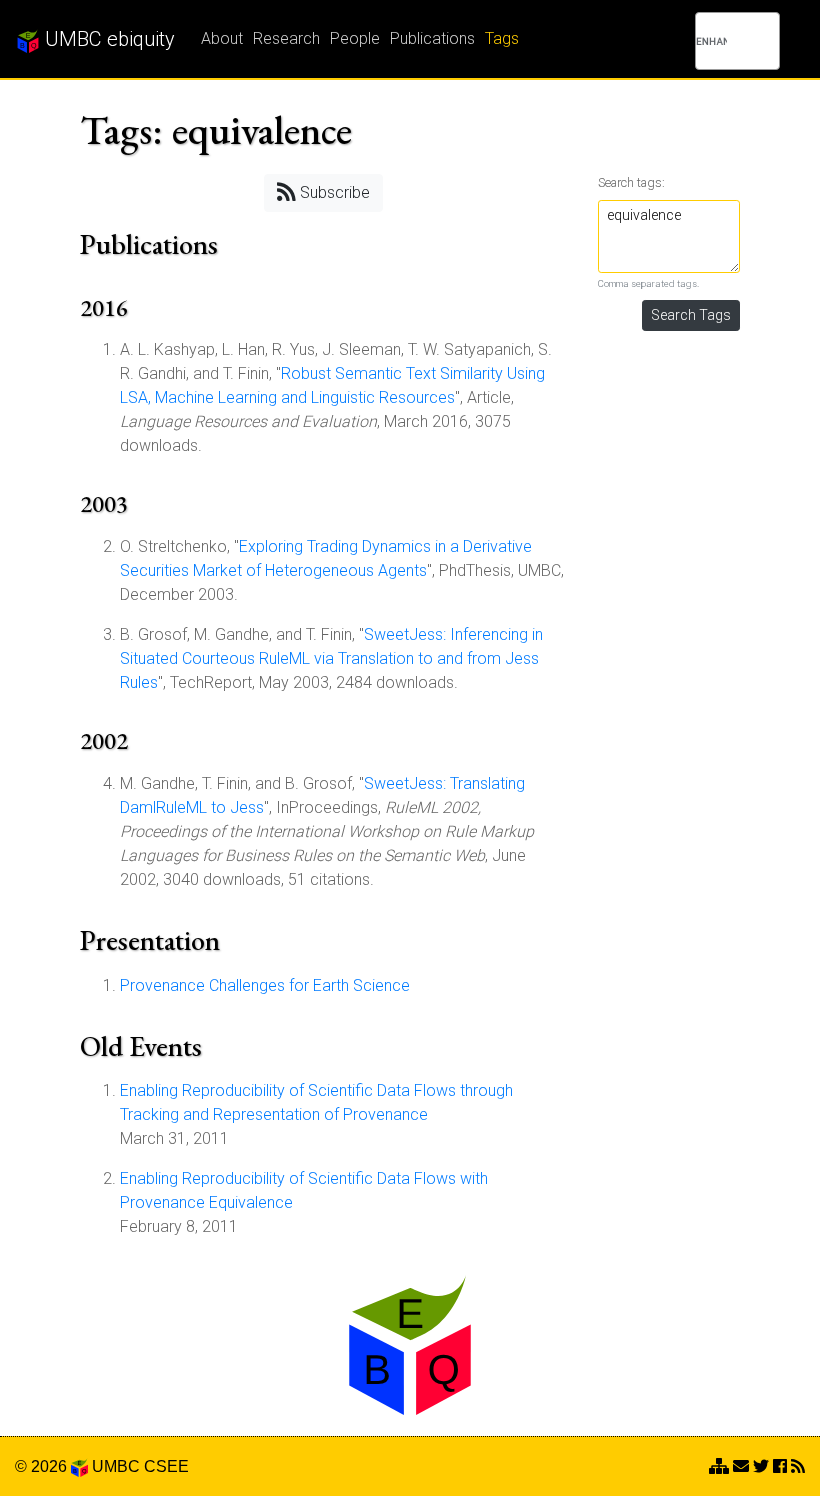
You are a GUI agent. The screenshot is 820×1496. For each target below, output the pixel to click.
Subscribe (333, 192)
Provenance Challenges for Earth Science (265, 985)
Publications (432, 38)
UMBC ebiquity (107, 39)
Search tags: (631, 182)
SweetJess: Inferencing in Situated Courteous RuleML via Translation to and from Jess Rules (331, 658)
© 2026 (43, 1466)
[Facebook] (780, 1466)
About (222, 38)
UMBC (116, 1466)
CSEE (166, 1466)
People (355, 38)
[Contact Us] (719, 1466)
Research (286, 38)
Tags (502, 38)
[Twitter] (761, 1466)
